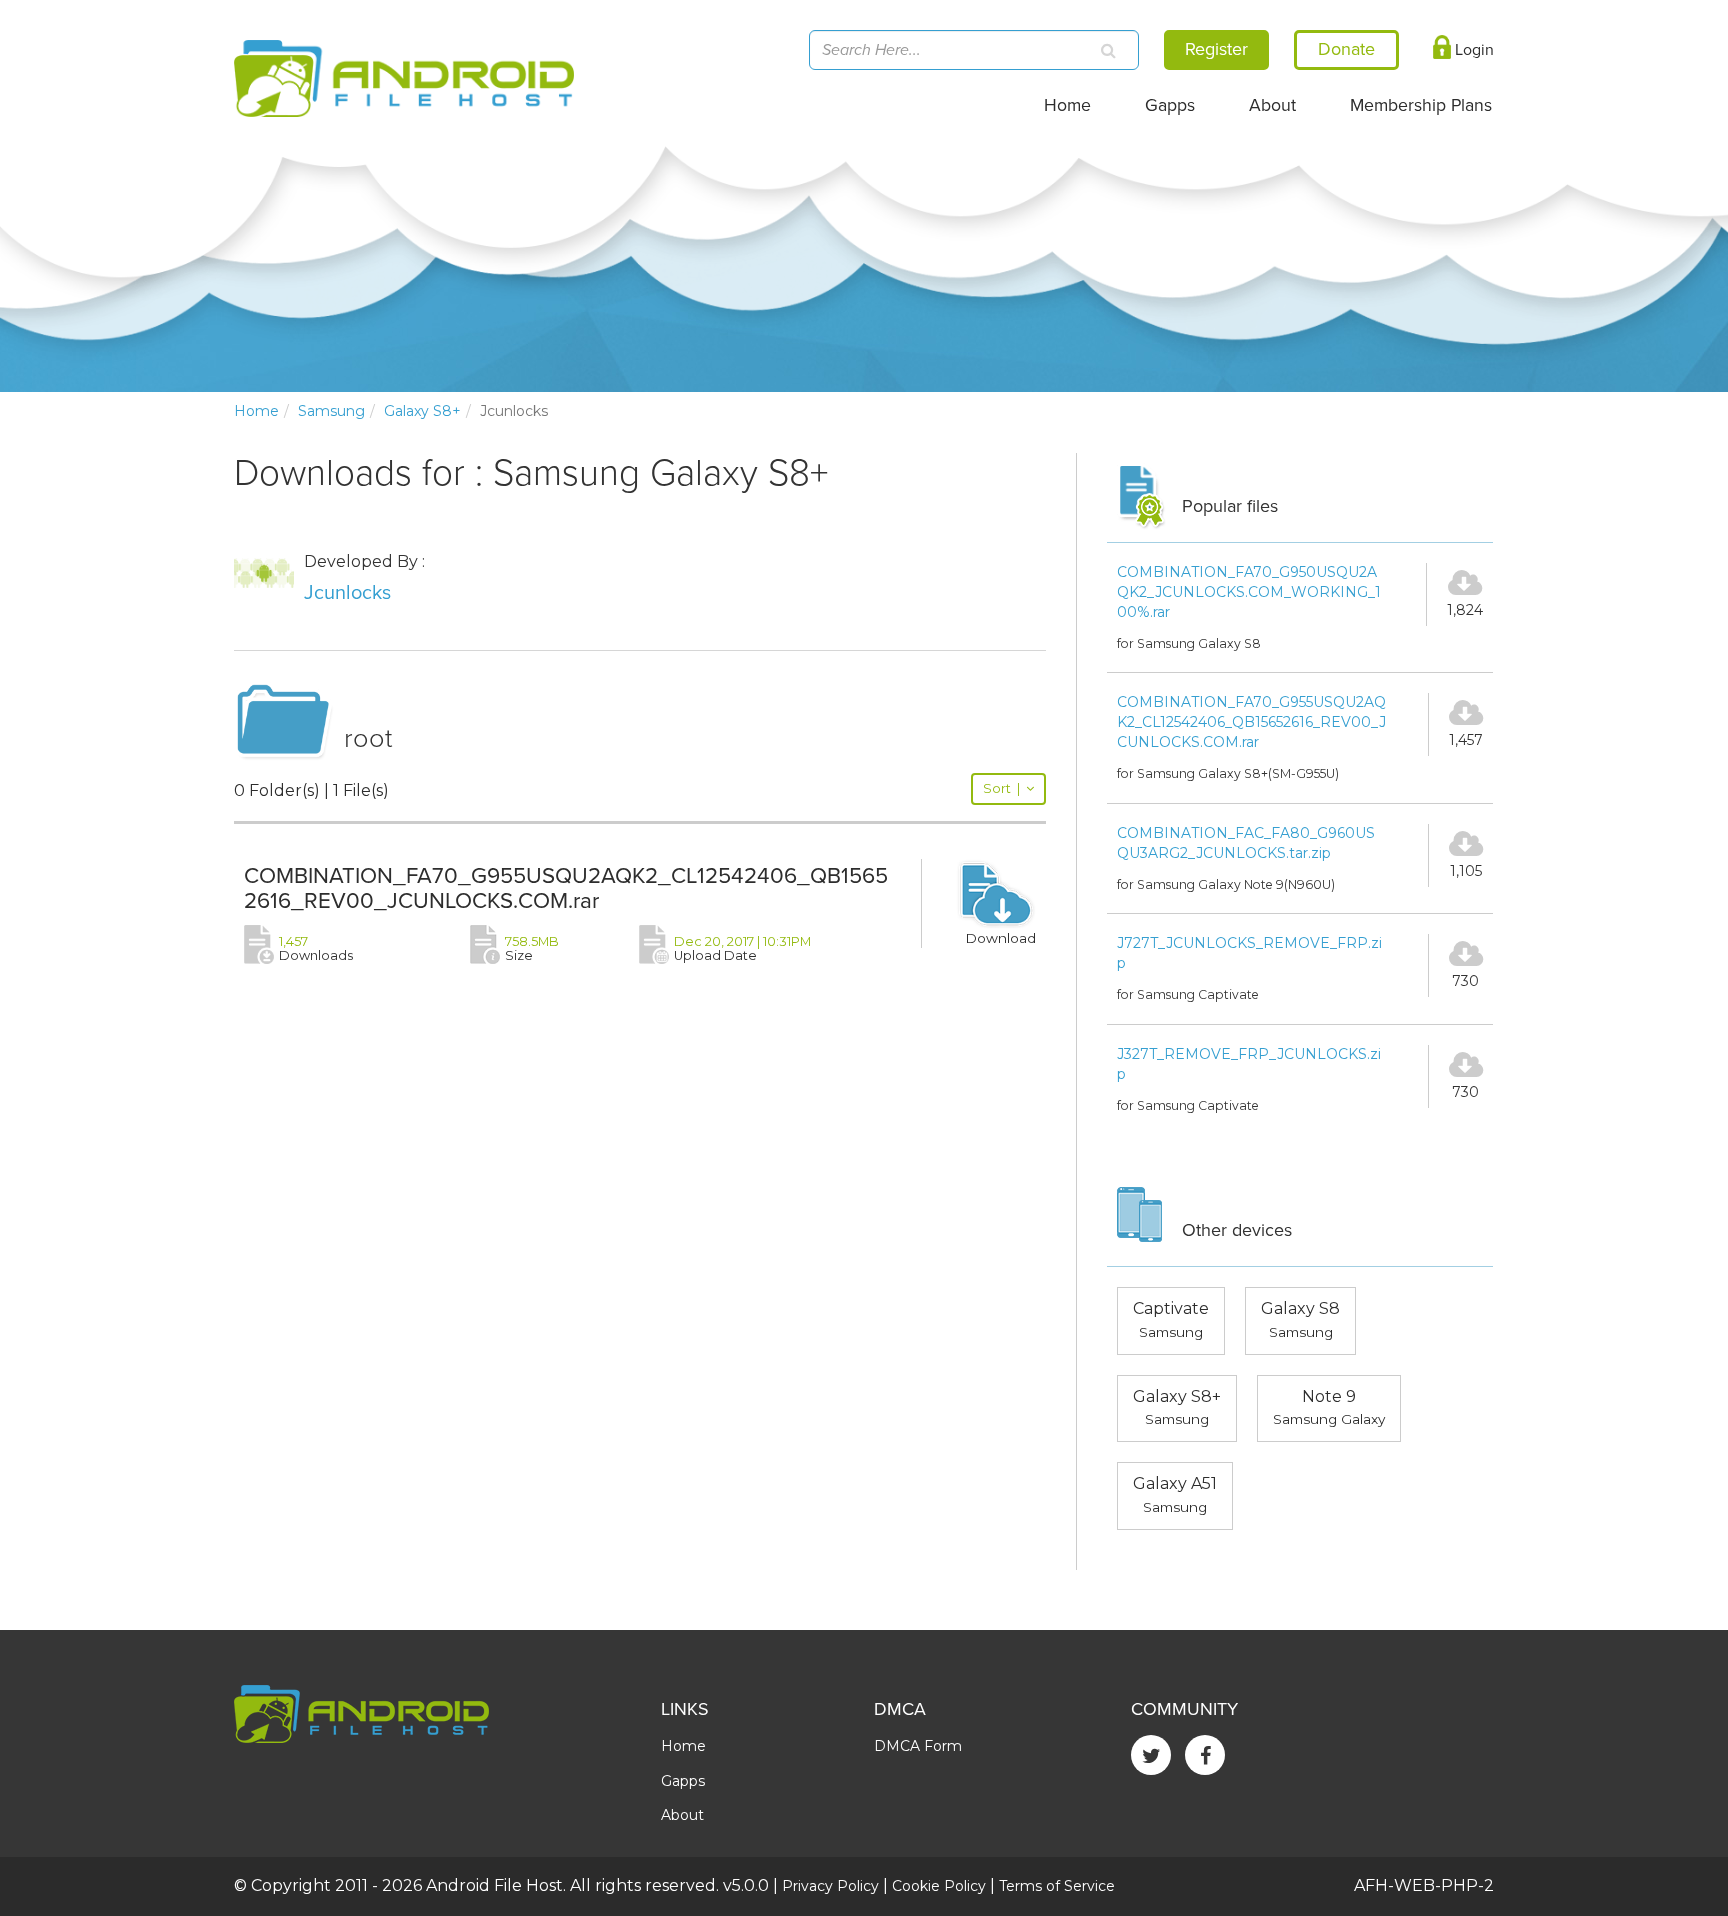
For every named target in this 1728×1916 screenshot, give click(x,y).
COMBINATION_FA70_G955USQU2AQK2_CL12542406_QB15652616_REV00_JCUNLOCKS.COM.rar (566, 888)
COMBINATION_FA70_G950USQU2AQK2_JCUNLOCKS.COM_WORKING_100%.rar (1249, 592)
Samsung (331, 411)
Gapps (1170, 105)
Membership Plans (1421, 105)
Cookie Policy (939, 1886)
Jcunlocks (347, 593)
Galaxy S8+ (422, 411)
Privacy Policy (830, 1886)
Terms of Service (1057, 1886)
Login (1472, 50)
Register (1216, 49)
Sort (1001, 788)
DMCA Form (918, 1746)
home (256, 411)
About (1272, 105)
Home (1067, 105)
